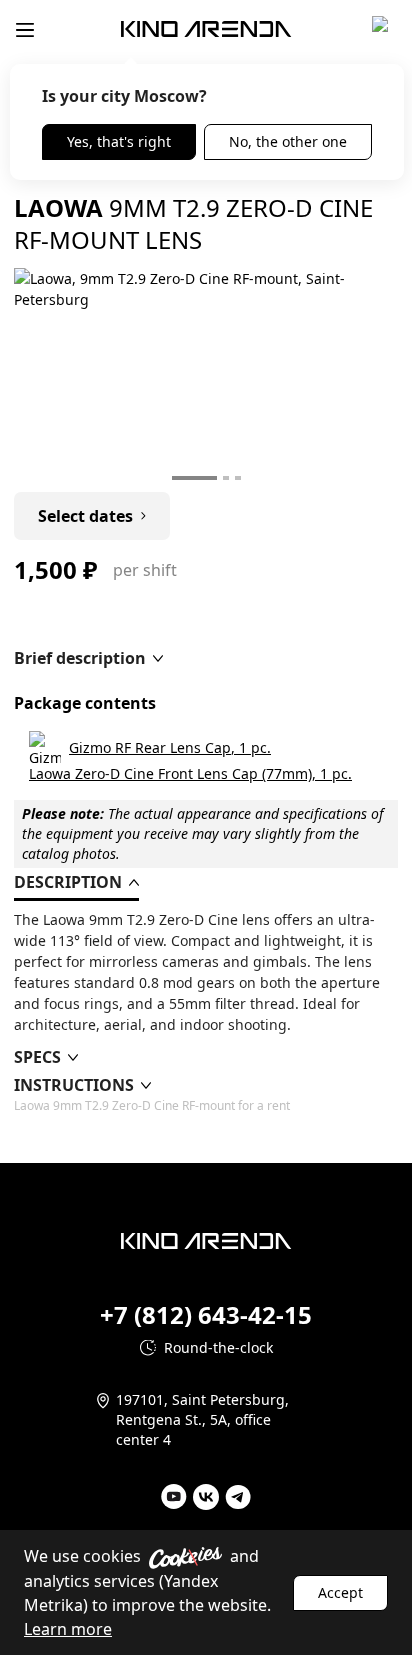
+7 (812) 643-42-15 (206, 1315)
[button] (88, 658)
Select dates (85, 516)
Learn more (68, 1629)
